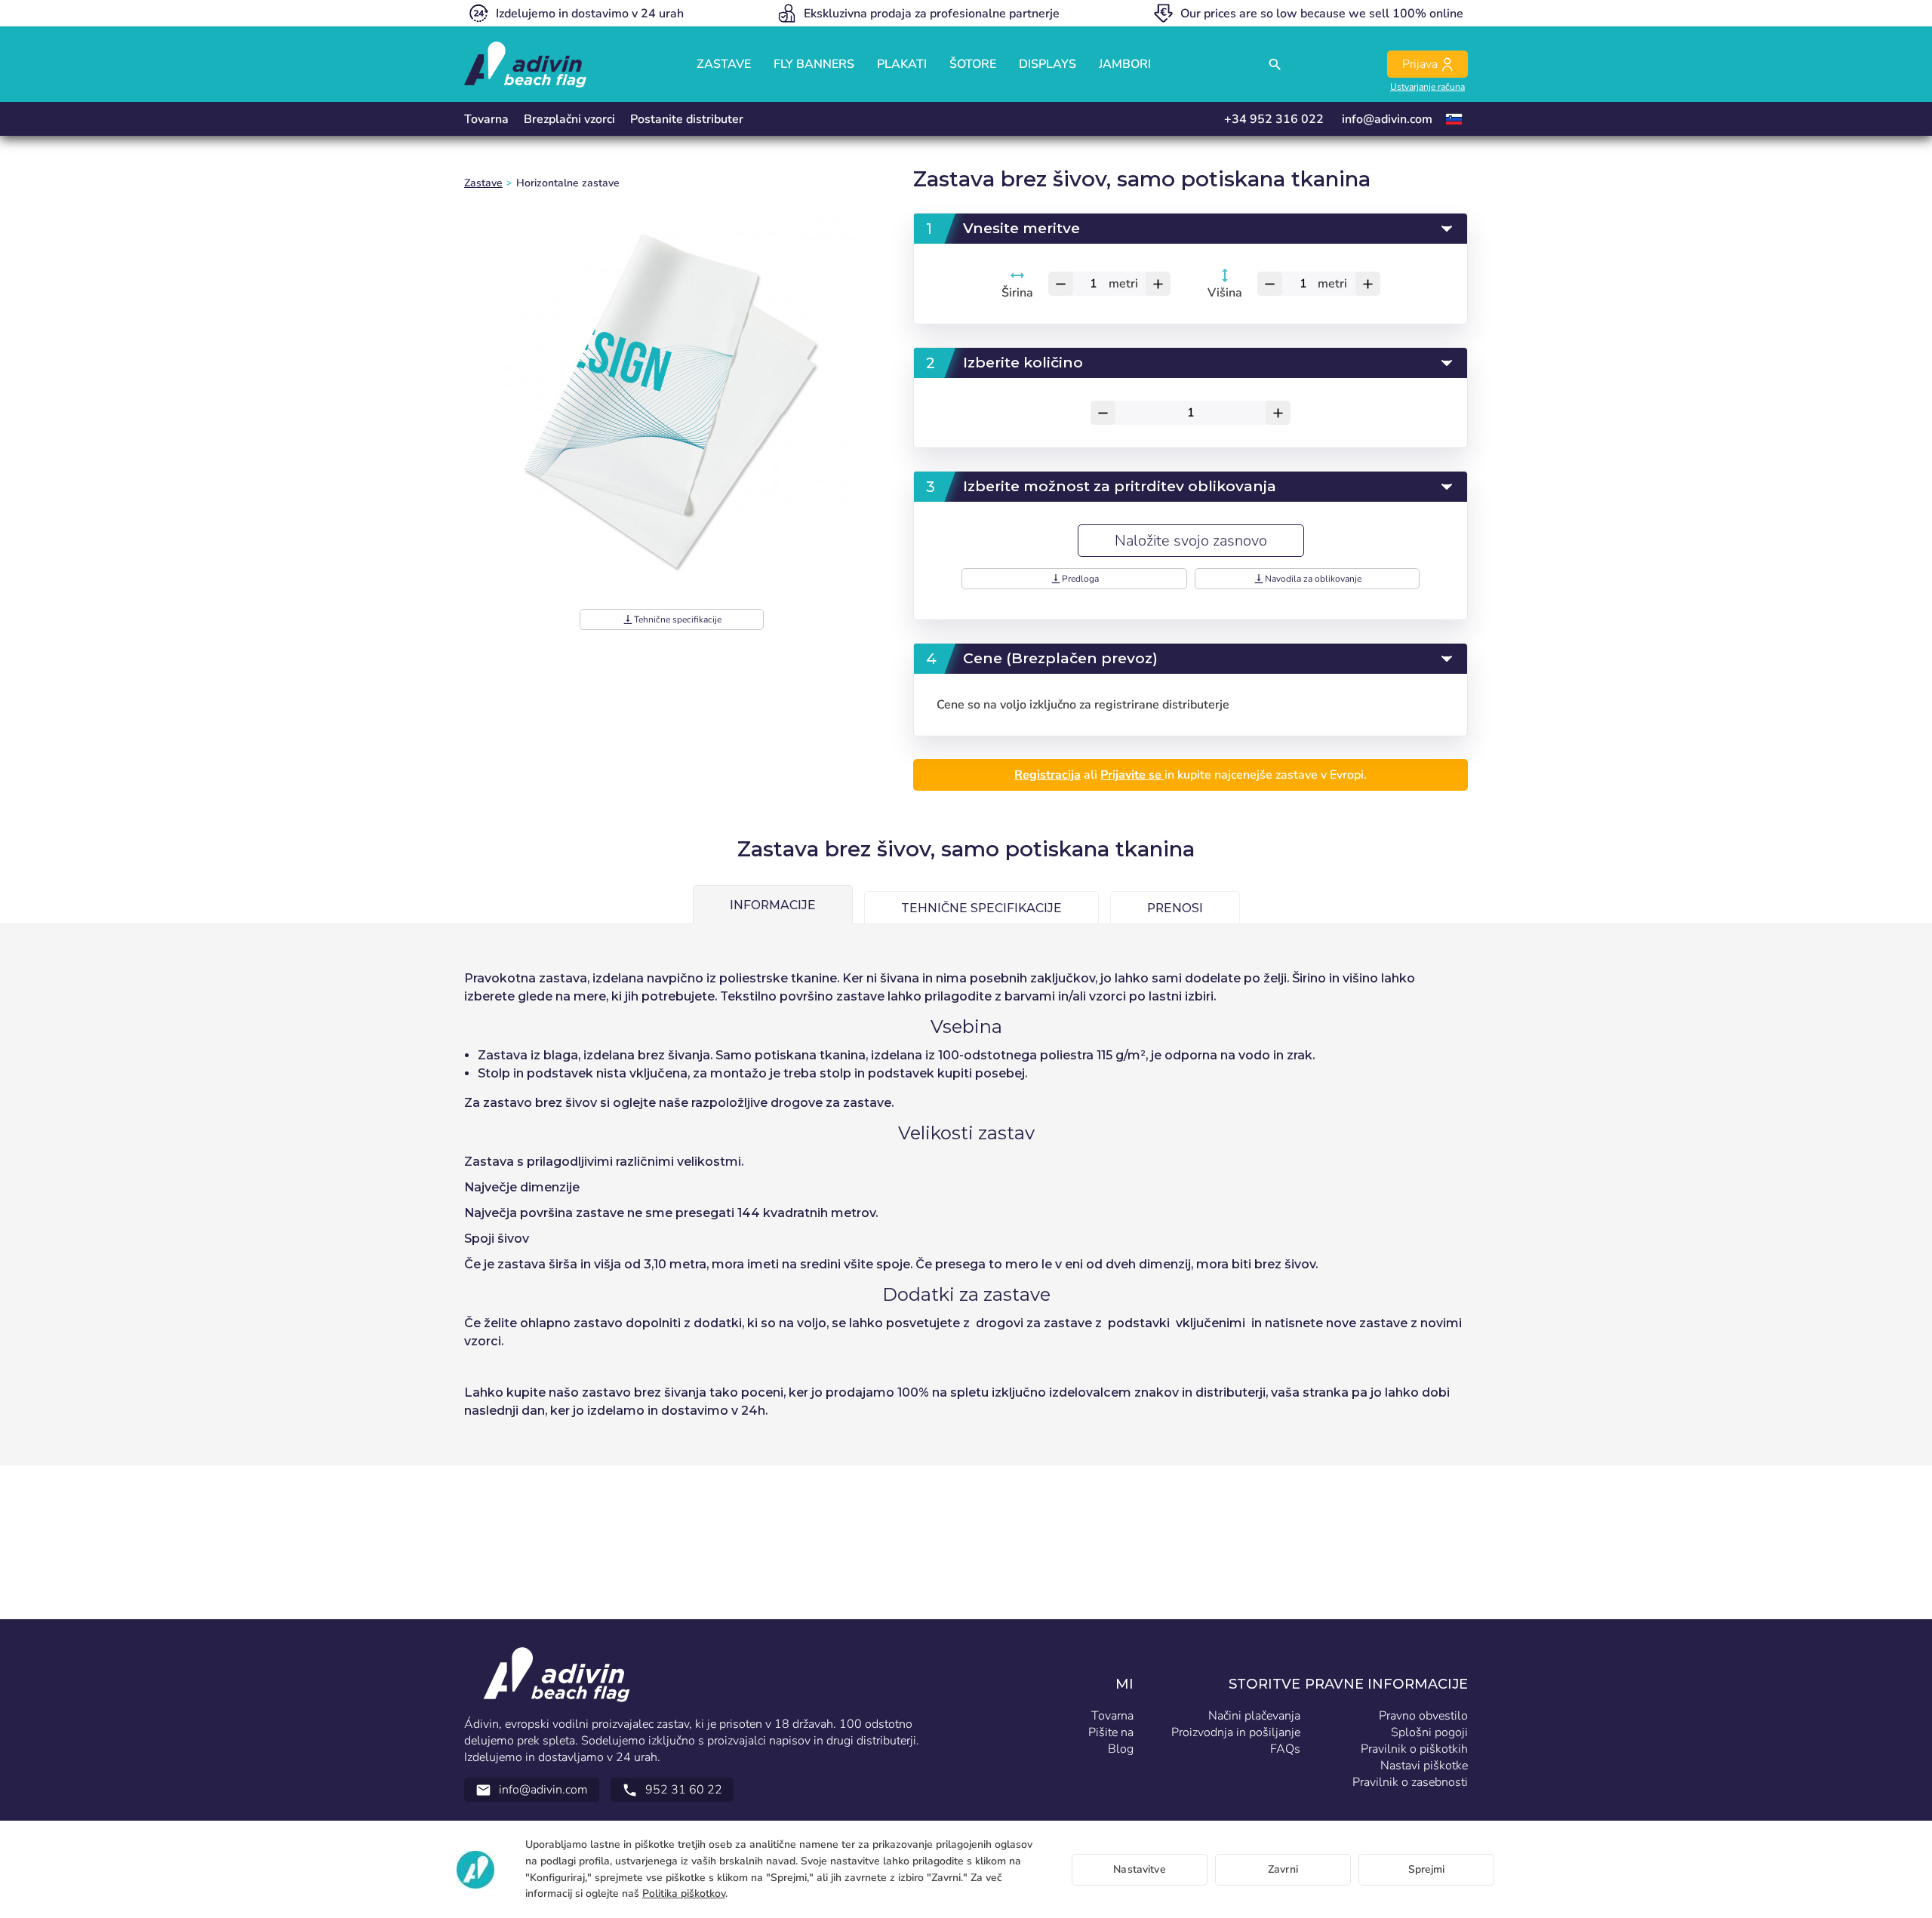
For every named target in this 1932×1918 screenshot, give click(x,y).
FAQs (1285, 1749)
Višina (1226, 293)
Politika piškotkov (684, 1893)
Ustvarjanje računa (1427, 87)
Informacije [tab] (773, 905)
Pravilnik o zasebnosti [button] (1410, 1782)
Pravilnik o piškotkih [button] (1414, 1749)
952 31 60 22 (672, 1790)
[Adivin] (525, 65)
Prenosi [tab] (1175, 908)
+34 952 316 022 (1274, 119)
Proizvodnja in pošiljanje (1236, 1732)
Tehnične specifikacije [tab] (981, 908)
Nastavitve (1139, 1869)
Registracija (1048, 775)
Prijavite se (1132, 775)
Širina (1017, 293)
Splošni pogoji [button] (1429, 1732)
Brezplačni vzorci (569, 119)
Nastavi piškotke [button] (1424, 1766)
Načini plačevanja (1254, 1716)
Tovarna (486, 119)
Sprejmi (1427, 1869)
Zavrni (1283, 1869)
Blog (1121, 1749)
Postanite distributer (687, 119)
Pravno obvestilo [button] (1423, 1716)
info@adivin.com (1387, 119)
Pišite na (1111, 1732)
